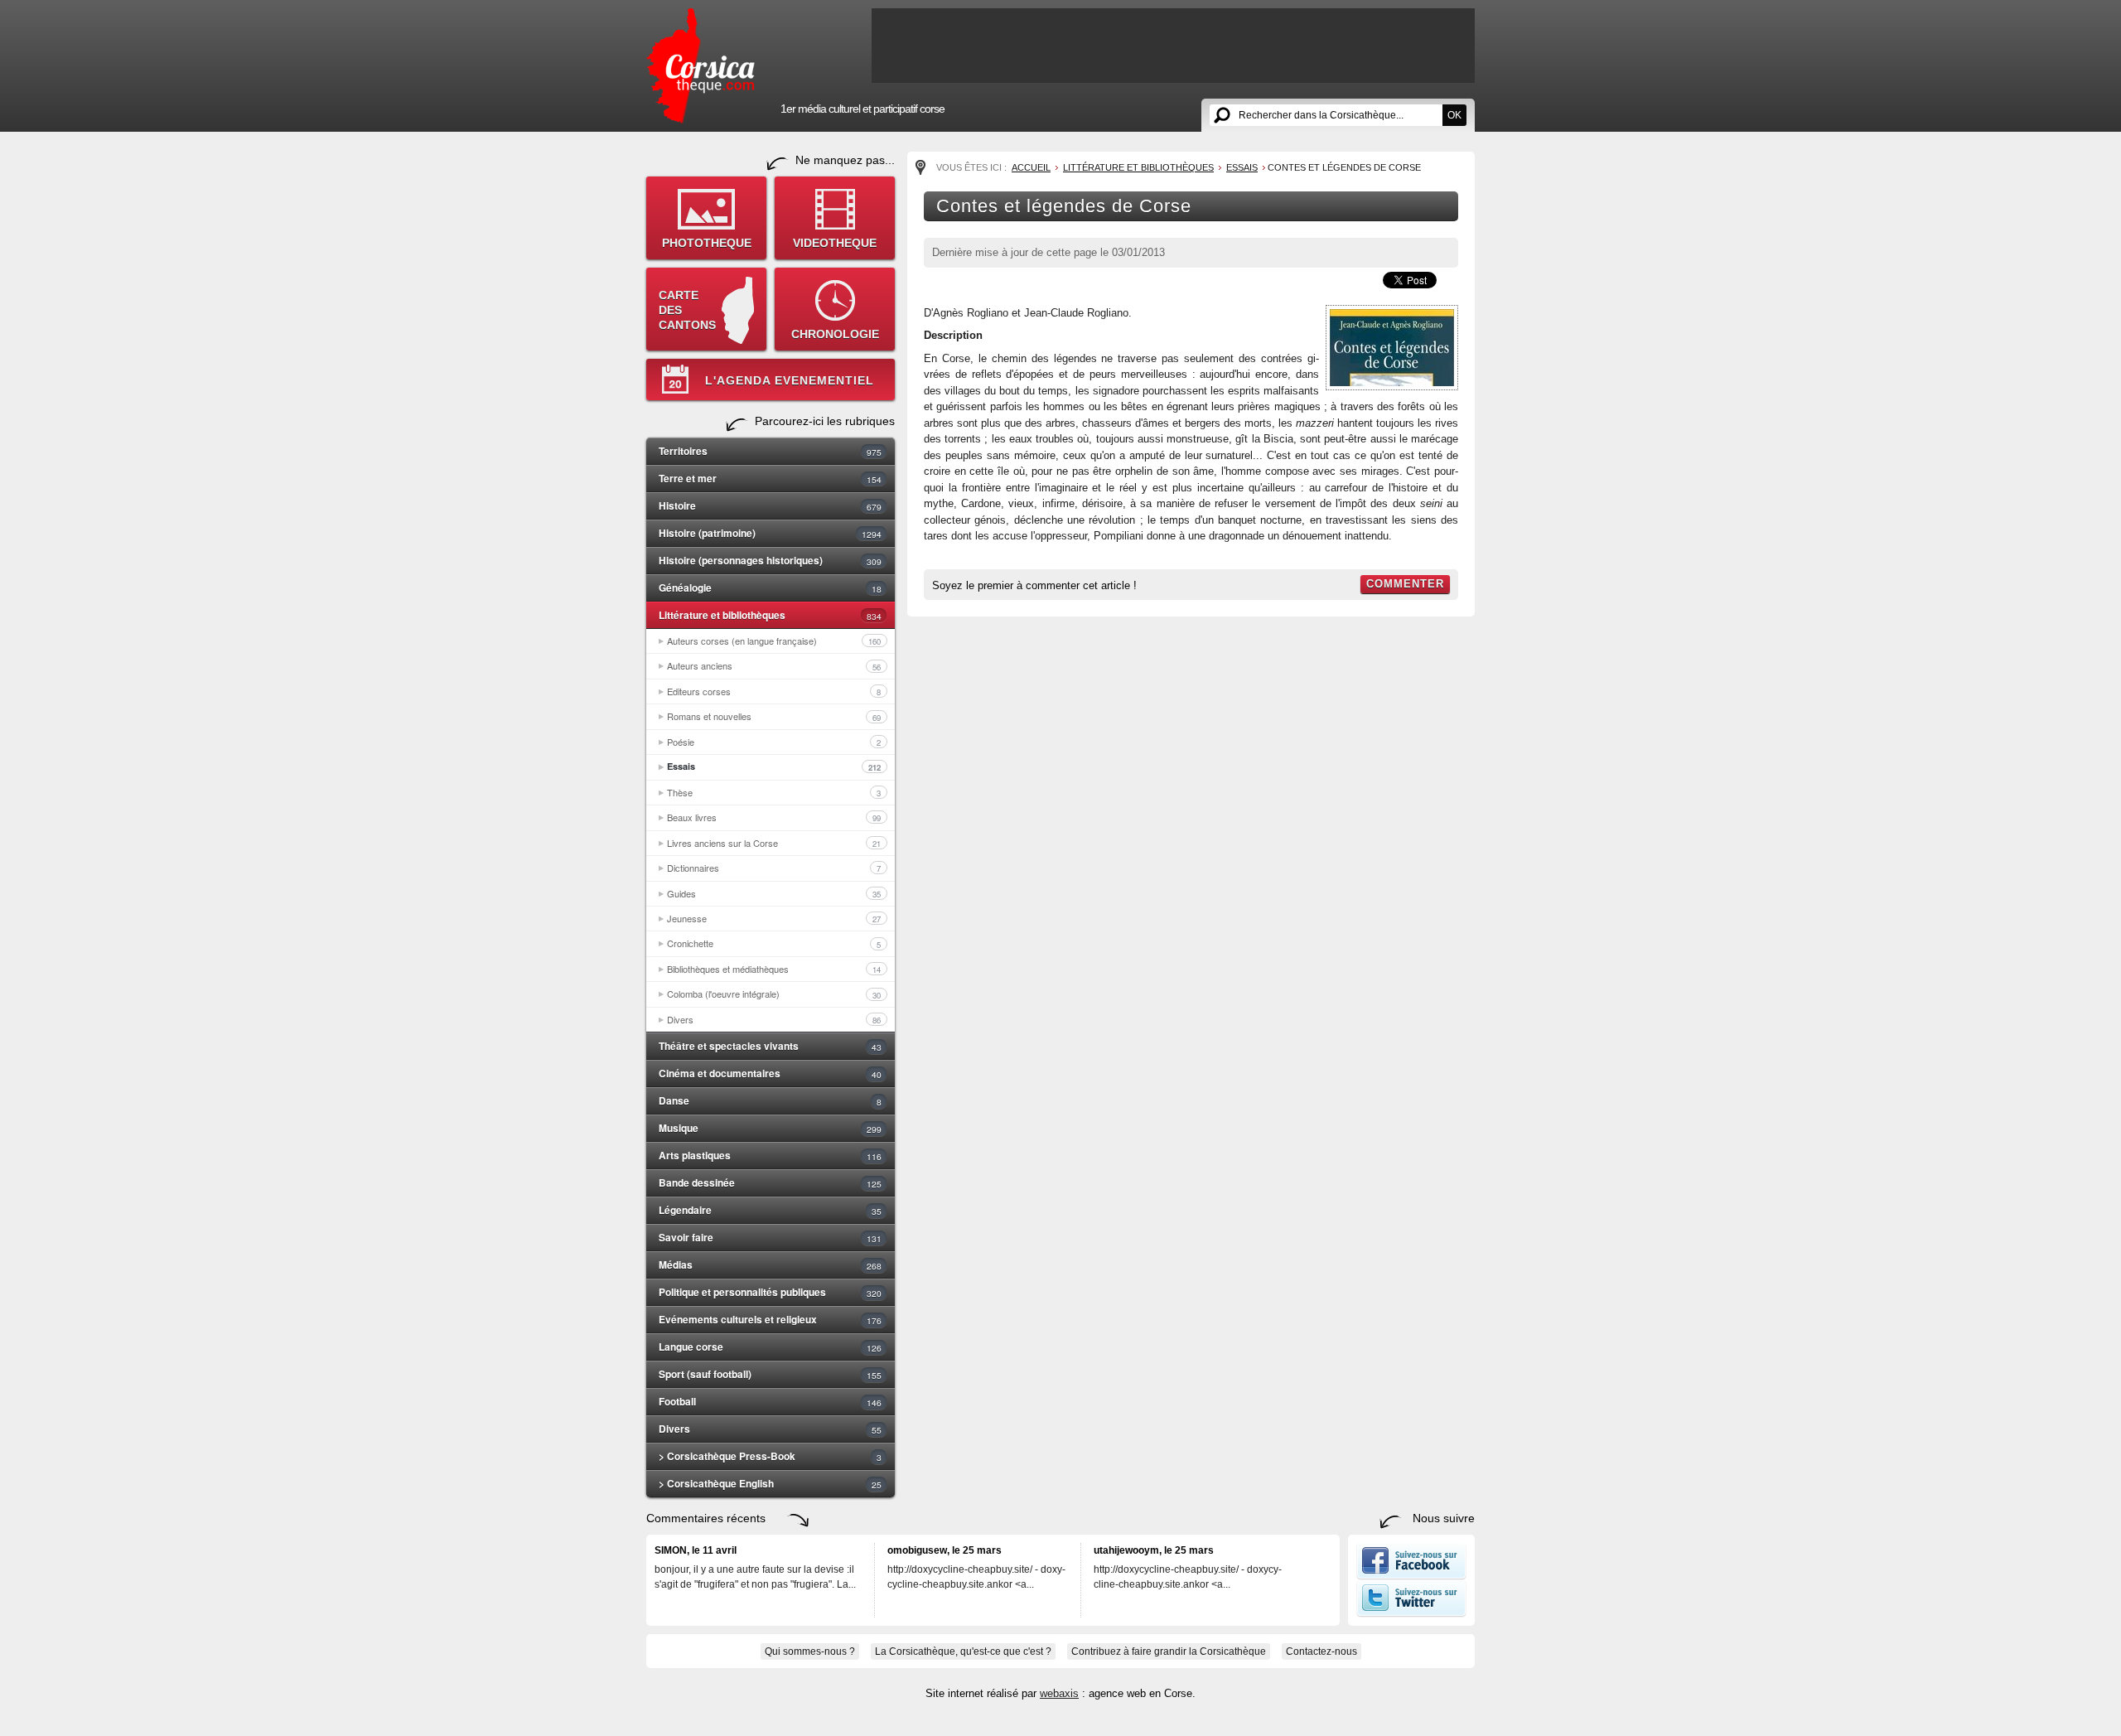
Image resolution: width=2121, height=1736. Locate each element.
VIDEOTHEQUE (835, 243)
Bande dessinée (770, 1182)
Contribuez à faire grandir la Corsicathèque (1169, 1651)
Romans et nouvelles (774, 716)
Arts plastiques (770, 1155)
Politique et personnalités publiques (770, 1292)
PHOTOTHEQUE (707, 243)
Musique (770, 1128)
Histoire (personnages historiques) (770, 560)
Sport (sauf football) (770, 1374)
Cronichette (774, 943)
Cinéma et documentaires (770, 1073)
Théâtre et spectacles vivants (770, 1046)
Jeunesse (774, 918)
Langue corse (770, 1347)
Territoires (770, 451)
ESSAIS (1242, 167)
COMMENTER (1405, 584)
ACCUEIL (1031, 167)
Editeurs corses (774, 691)
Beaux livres (774, 817)
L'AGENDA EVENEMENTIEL (790, 380)
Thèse (774, 792)
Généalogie (770, 588)
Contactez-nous (1321, 1651)
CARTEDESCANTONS (687, 310)
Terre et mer (770, 478)
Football (770, 1401)
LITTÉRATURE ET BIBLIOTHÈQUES (1138, 167)
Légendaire (770, 1210)
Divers (774, 1019)
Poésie (774, 742)
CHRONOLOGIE (835, 334)
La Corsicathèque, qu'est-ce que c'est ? (963, 1651)
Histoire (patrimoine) (770, 533)
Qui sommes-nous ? (810, 1651)
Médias (770, 1265)
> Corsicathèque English (770, 1483)
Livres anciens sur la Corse (774, 843)
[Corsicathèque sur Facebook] (1411, 1576)
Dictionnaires (774, 868)
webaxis (1059, 1693)
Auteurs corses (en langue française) (774, 641)
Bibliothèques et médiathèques (774, 969)
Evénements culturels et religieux (770, 1319)
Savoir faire (770, 1237)
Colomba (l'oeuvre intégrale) (774, 994)
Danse (770, 1100)
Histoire (770, 505)
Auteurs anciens (774, 665)
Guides (774, 893)
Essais (774, 766)
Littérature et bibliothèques (770, 615)
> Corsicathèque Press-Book (770, 1456)
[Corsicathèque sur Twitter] (1411, 1613)
